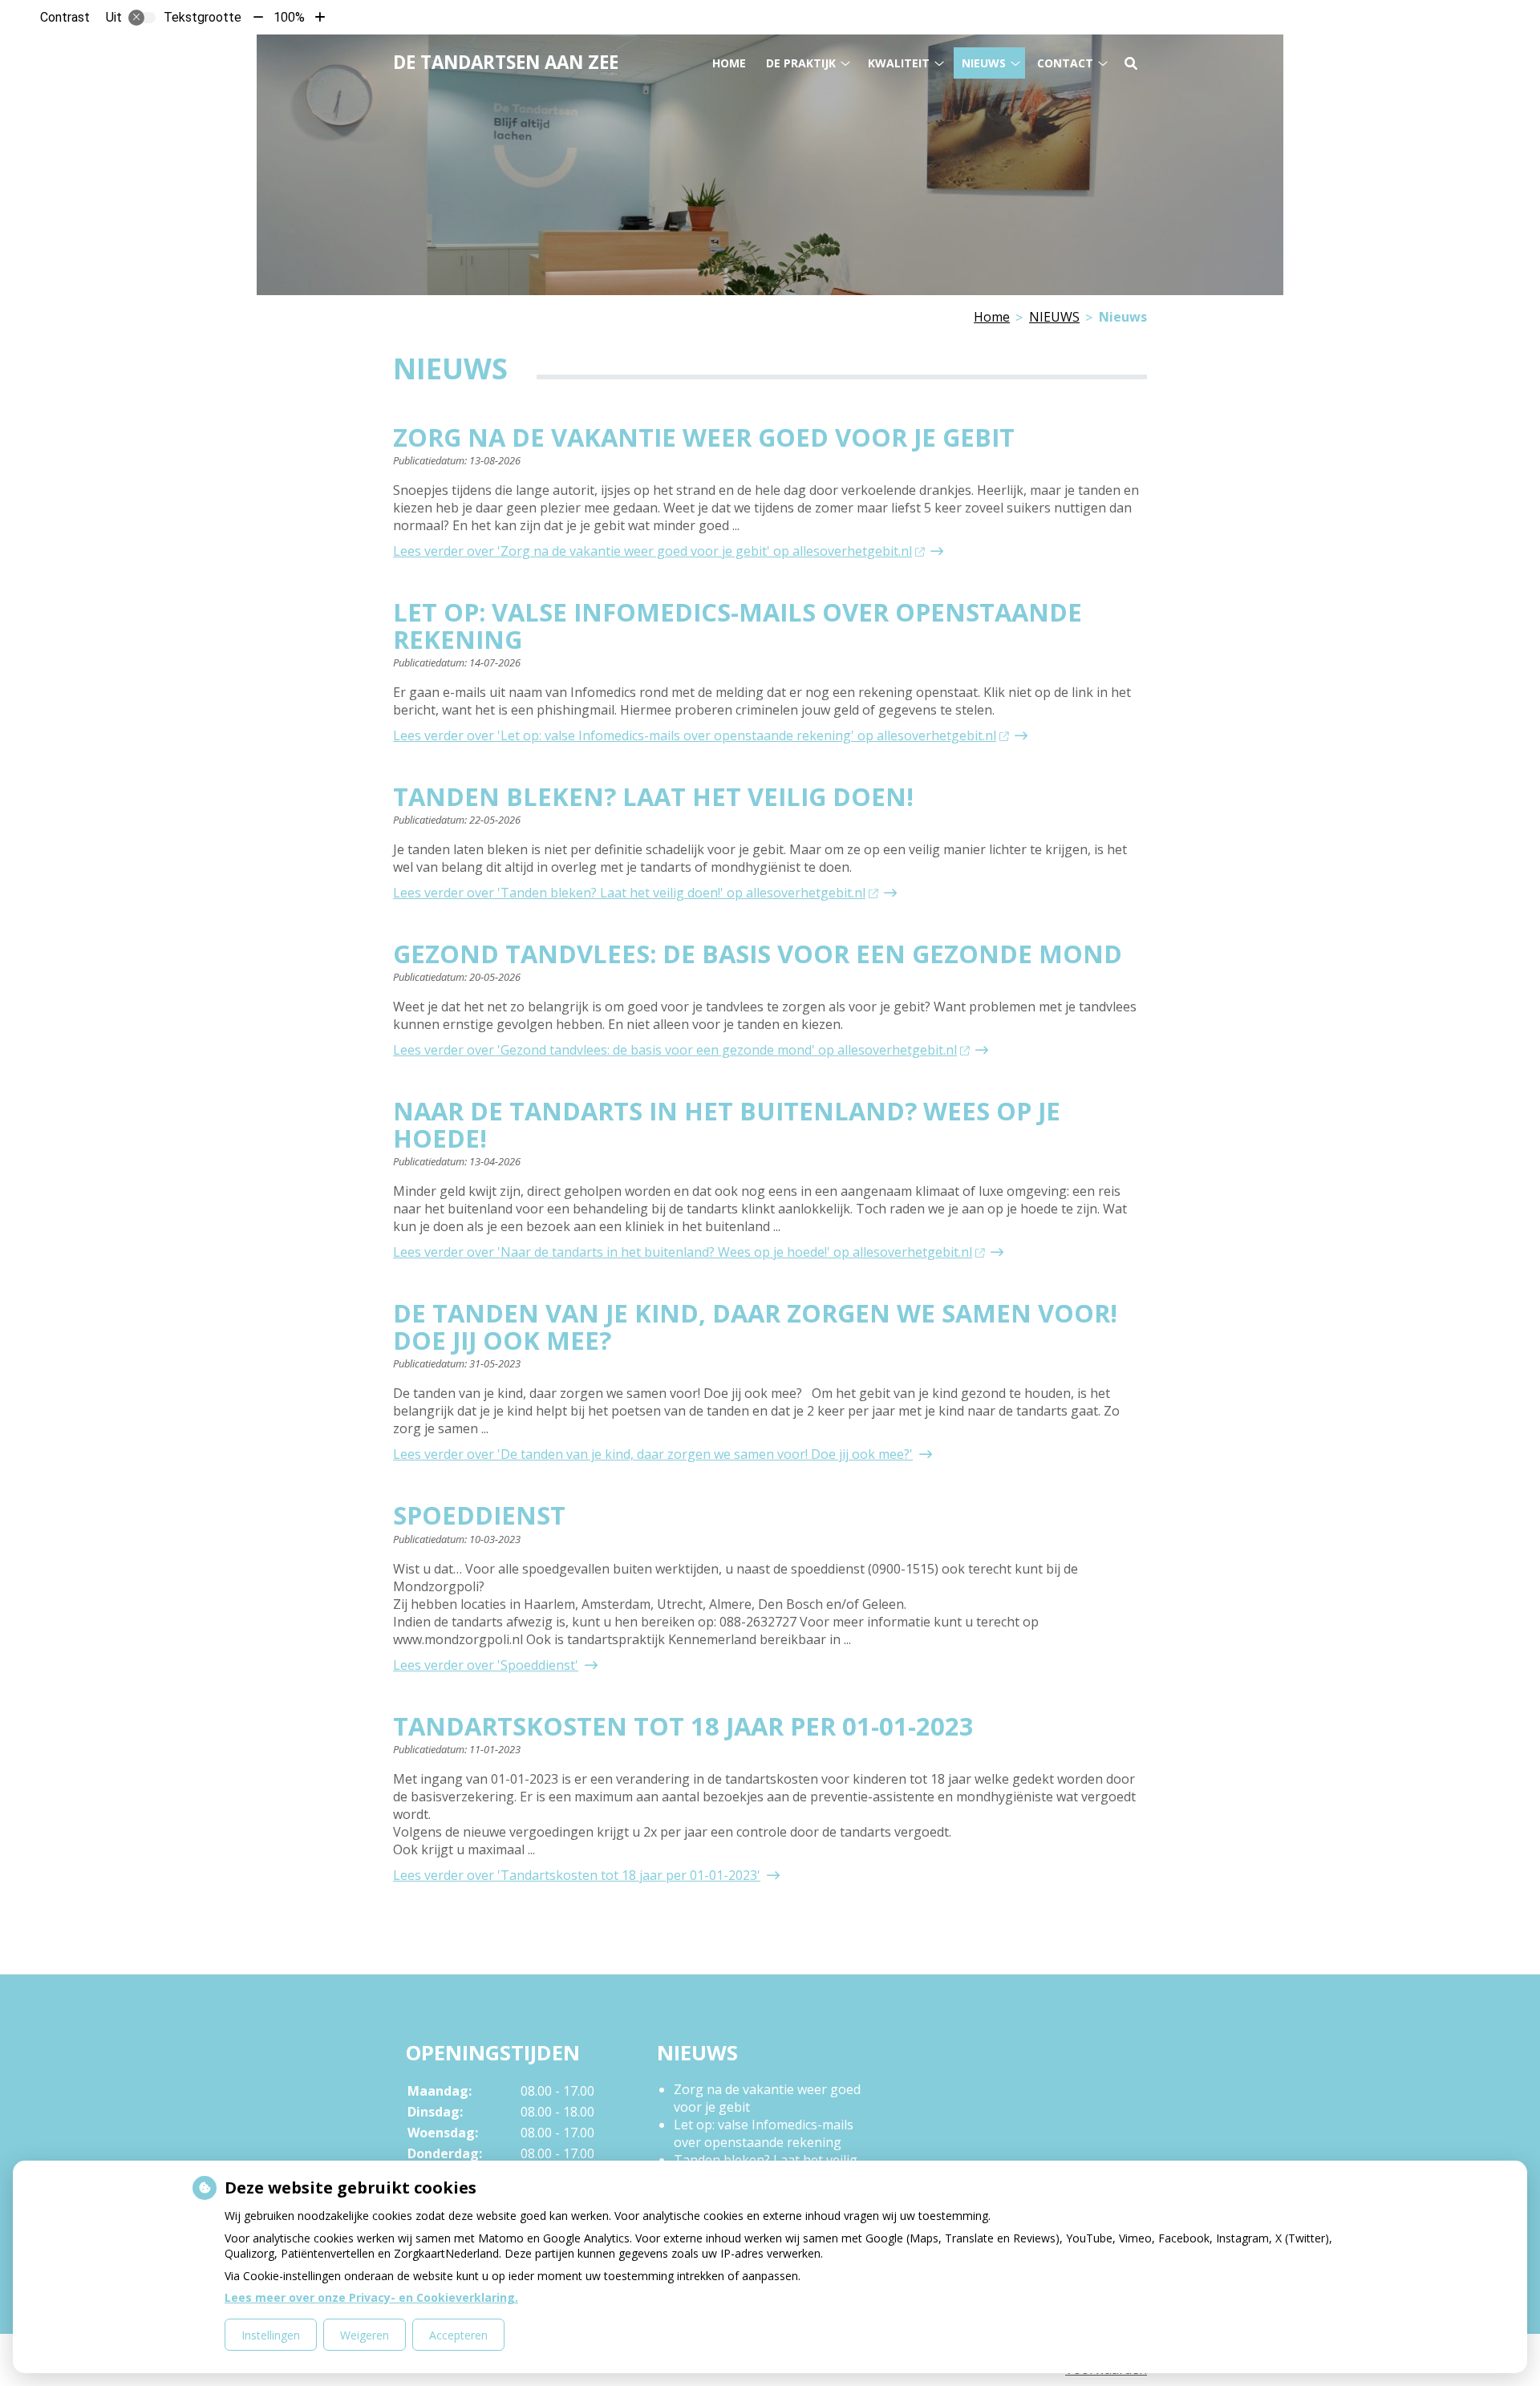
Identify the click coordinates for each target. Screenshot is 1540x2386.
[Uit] (142, 18)
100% (289, 17)
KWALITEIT (899, 63)
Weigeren (365, 2335)
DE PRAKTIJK (801, 63)
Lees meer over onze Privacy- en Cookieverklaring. (371, 2297)
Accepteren (458, 2335)
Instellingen (271, 2335)
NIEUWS (984, 63)
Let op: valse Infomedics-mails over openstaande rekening (764, 2133)
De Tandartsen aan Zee (506, 62)
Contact (1065, 63)
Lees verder (652, 551)
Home (729, 63)
